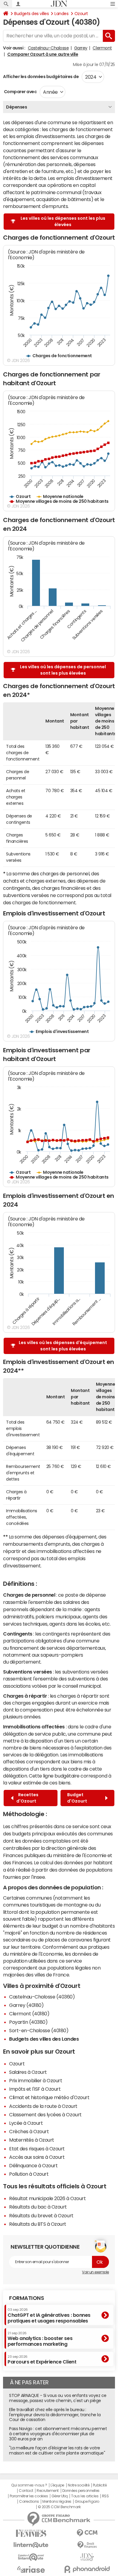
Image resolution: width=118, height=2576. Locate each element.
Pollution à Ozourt (29, 2174)
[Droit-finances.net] (87, 2545)
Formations (26, 2298)
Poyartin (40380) (28, 2022)
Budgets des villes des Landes (44, 2039)
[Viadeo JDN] (87, 2557)
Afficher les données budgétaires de (41, 77)
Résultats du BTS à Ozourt (38, 2224)
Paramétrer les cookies (29, 2496)
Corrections (29, 2502)
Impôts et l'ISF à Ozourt (35, 2089)
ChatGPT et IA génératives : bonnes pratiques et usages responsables (49, 2315)
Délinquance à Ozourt (33, 2165)
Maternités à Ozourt (32, 2140)
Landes (61, 14)
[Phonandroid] (87, 2569)
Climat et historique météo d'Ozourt (49, 2097)
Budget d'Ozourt (78, 1798)
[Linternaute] (31, 2545)
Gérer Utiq (60, 2496)
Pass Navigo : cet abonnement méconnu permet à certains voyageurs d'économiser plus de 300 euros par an (58, 2434)
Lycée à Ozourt (26, 2123)
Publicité (100, 2485)
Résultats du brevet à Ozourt (41, 2215)
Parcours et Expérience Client (42, 2360)
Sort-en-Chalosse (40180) (39, 2030)
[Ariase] (31, 2569)
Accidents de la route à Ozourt (43, 2106)
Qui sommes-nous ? (29, 2485)
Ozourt (81, 14)
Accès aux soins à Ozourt (37, 2157)
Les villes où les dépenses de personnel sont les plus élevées (63, 670)
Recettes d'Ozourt (27, 1798)
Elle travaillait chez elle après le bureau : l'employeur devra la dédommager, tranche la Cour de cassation (55, 2415)
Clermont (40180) (29, 2014)
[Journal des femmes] (31, 2533)
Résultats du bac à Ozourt (38, 2207)
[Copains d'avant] (31, 2557)
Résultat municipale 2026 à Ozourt (47, 2198)
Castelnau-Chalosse (48, 48)
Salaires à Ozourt (28, 2072)
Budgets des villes (31, 14)
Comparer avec (20, 92)
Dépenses (16, 107)
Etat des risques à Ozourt (37, 2149)
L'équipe (57, 2485)
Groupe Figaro (87, 2502)
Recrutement (48, 2491)
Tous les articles (85, 2496)
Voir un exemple (95, 2272)
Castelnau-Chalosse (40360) (42, 1997)
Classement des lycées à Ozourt (45, 2115)
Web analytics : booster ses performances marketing (40, 2339)
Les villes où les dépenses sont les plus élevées (63, 221)
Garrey (81, 48)
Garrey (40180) (26, 2005)
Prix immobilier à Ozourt (36, 2080)
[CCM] (87, 2533)
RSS (105, 2496)
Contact (26, 2491)
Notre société (79, 2485)
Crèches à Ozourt (29, 2131)
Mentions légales (57, 2502)
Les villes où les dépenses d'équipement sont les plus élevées (63, 1346)
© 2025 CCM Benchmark (59, 2507)
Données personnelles (81, 2491)
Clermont (102, 48)
